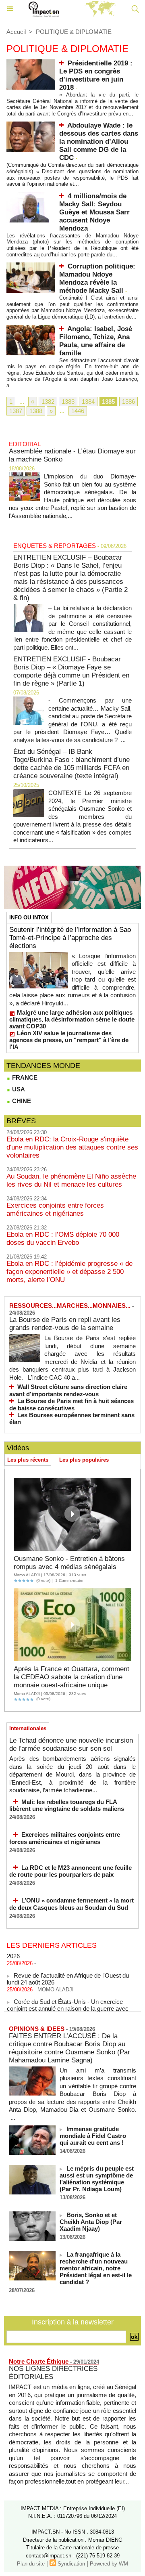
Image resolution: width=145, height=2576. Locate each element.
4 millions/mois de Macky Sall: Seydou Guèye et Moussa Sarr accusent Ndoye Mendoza (94, 212)
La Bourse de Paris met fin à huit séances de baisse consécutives (71, 1404)
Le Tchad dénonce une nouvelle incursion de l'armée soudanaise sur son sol (71, 1744)
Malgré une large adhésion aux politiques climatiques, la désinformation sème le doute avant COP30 (72, 1019)
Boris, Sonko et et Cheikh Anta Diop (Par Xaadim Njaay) (91, 2222)
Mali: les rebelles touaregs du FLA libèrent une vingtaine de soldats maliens (67, 1805)
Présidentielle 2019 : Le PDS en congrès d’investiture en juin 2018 (96, 75)
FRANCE (24, 1077)
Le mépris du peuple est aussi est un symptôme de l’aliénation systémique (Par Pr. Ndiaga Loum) (97, 2179)
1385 (108, 402)
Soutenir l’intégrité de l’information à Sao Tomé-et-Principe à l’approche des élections (70, 938)
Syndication (71, 2564)
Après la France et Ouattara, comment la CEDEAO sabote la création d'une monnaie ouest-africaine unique (71, 1677)
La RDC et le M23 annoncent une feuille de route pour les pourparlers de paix (70, 1871)
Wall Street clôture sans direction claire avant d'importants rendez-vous (68, 1390)
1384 (88, 402)
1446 (78, 411)
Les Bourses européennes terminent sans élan (72, 1419)
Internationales (28, 1728)
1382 (48, 402)
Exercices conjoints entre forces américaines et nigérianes (55, 1209)
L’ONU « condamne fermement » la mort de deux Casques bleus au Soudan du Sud (71, 1904)
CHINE (21, 1101)
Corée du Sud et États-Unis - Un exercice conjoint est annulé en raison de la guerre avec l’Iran (68, 2003)
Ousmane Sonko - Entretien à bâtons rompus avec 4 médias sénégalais (69, 1563)
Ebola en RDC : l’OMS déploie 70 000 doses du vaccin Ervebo (63, 1239)
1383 (68, 402)
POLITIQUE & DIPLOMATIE (74, 32)
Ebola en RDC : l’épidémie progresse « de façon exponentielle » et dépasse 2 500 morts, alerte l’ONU (69, 1272)
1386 (128, 402)
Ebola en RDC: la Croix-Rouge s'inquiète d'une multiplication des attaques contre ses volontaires (72, 1147)
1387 (16, 411)
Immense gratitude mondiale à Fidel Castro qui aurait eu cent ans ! (93, 2136)
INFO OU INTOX (29, 918)
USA (18, 1089)
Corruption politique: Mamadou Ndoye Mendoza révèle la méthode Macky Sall (97, 278)
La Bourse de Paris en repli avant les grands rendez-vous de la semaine (65, 1324)
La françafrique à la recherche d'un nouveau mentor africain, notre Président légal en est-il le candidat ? (96, 2268)
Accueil (16, 32)
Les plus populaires (84, 1460)
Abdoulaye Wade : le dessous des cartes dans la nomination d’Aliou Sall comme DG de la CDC (99, 142)
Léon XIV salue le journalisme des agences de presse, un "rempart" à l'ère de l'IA (69, 1040)
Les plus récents (28, 1460)
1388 (36, 411)
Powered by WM (109, 2564)
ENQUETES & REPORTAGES (55, 546)
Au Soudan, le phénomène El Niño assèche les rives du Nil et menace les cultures (71, 1180)
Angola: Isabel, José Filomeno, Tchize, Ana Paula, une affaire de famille (96, 341)
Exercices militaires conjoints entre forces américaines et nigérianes (65, 1838)
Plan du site (31, 2564)
